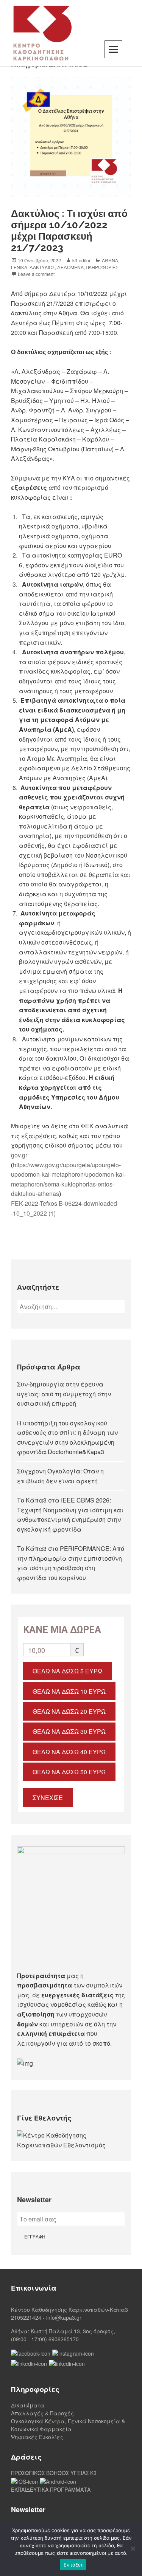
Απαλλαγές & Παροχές (42, 2413)
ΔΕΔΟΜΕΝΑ (70, 267)
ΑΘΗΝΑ (110, 260)
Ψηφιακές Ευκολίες (37, 2437)
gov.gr (19, 1155)
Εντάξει (73, 2565)
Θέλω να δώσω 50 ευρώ (69, 1772)
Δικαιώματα (28, 2405)
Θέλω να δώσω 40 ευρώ (69, 1752)
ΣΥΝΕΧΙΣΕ (48, 1798)
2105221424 (26, 2317)
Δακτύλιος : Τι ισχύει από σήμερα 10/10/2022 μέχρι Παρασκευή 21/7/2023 (69, 231)
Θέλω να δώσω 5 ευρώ (67, 1671)
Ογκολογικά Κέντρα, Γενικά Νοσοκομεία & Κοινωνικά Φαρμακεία (68, 2425)
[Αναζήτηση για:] (71, 1307)
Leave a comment (36, 274)
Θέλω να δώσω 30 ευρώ (69, 1731)
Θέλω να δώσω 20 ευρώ (69, 1711)
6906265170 (64, 2339)
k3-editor (81, 260)
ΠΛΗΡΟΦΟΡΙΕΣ (102, 267)
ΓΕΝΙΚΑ (19, 267)
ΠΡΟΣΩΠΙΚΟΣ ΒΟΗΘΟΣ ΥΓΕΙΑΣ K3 (54, 2473)
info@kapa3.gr (64, 2317)
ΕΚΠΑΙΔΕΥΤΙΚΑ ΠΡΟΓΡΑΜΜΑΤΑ (51, 2489)
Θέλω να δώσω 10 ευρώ (69, 1691)
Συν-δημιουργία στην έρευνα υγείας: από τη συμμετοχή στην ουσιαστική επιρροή (64, 1394)
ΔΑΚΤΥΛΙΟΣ (42, 267)
